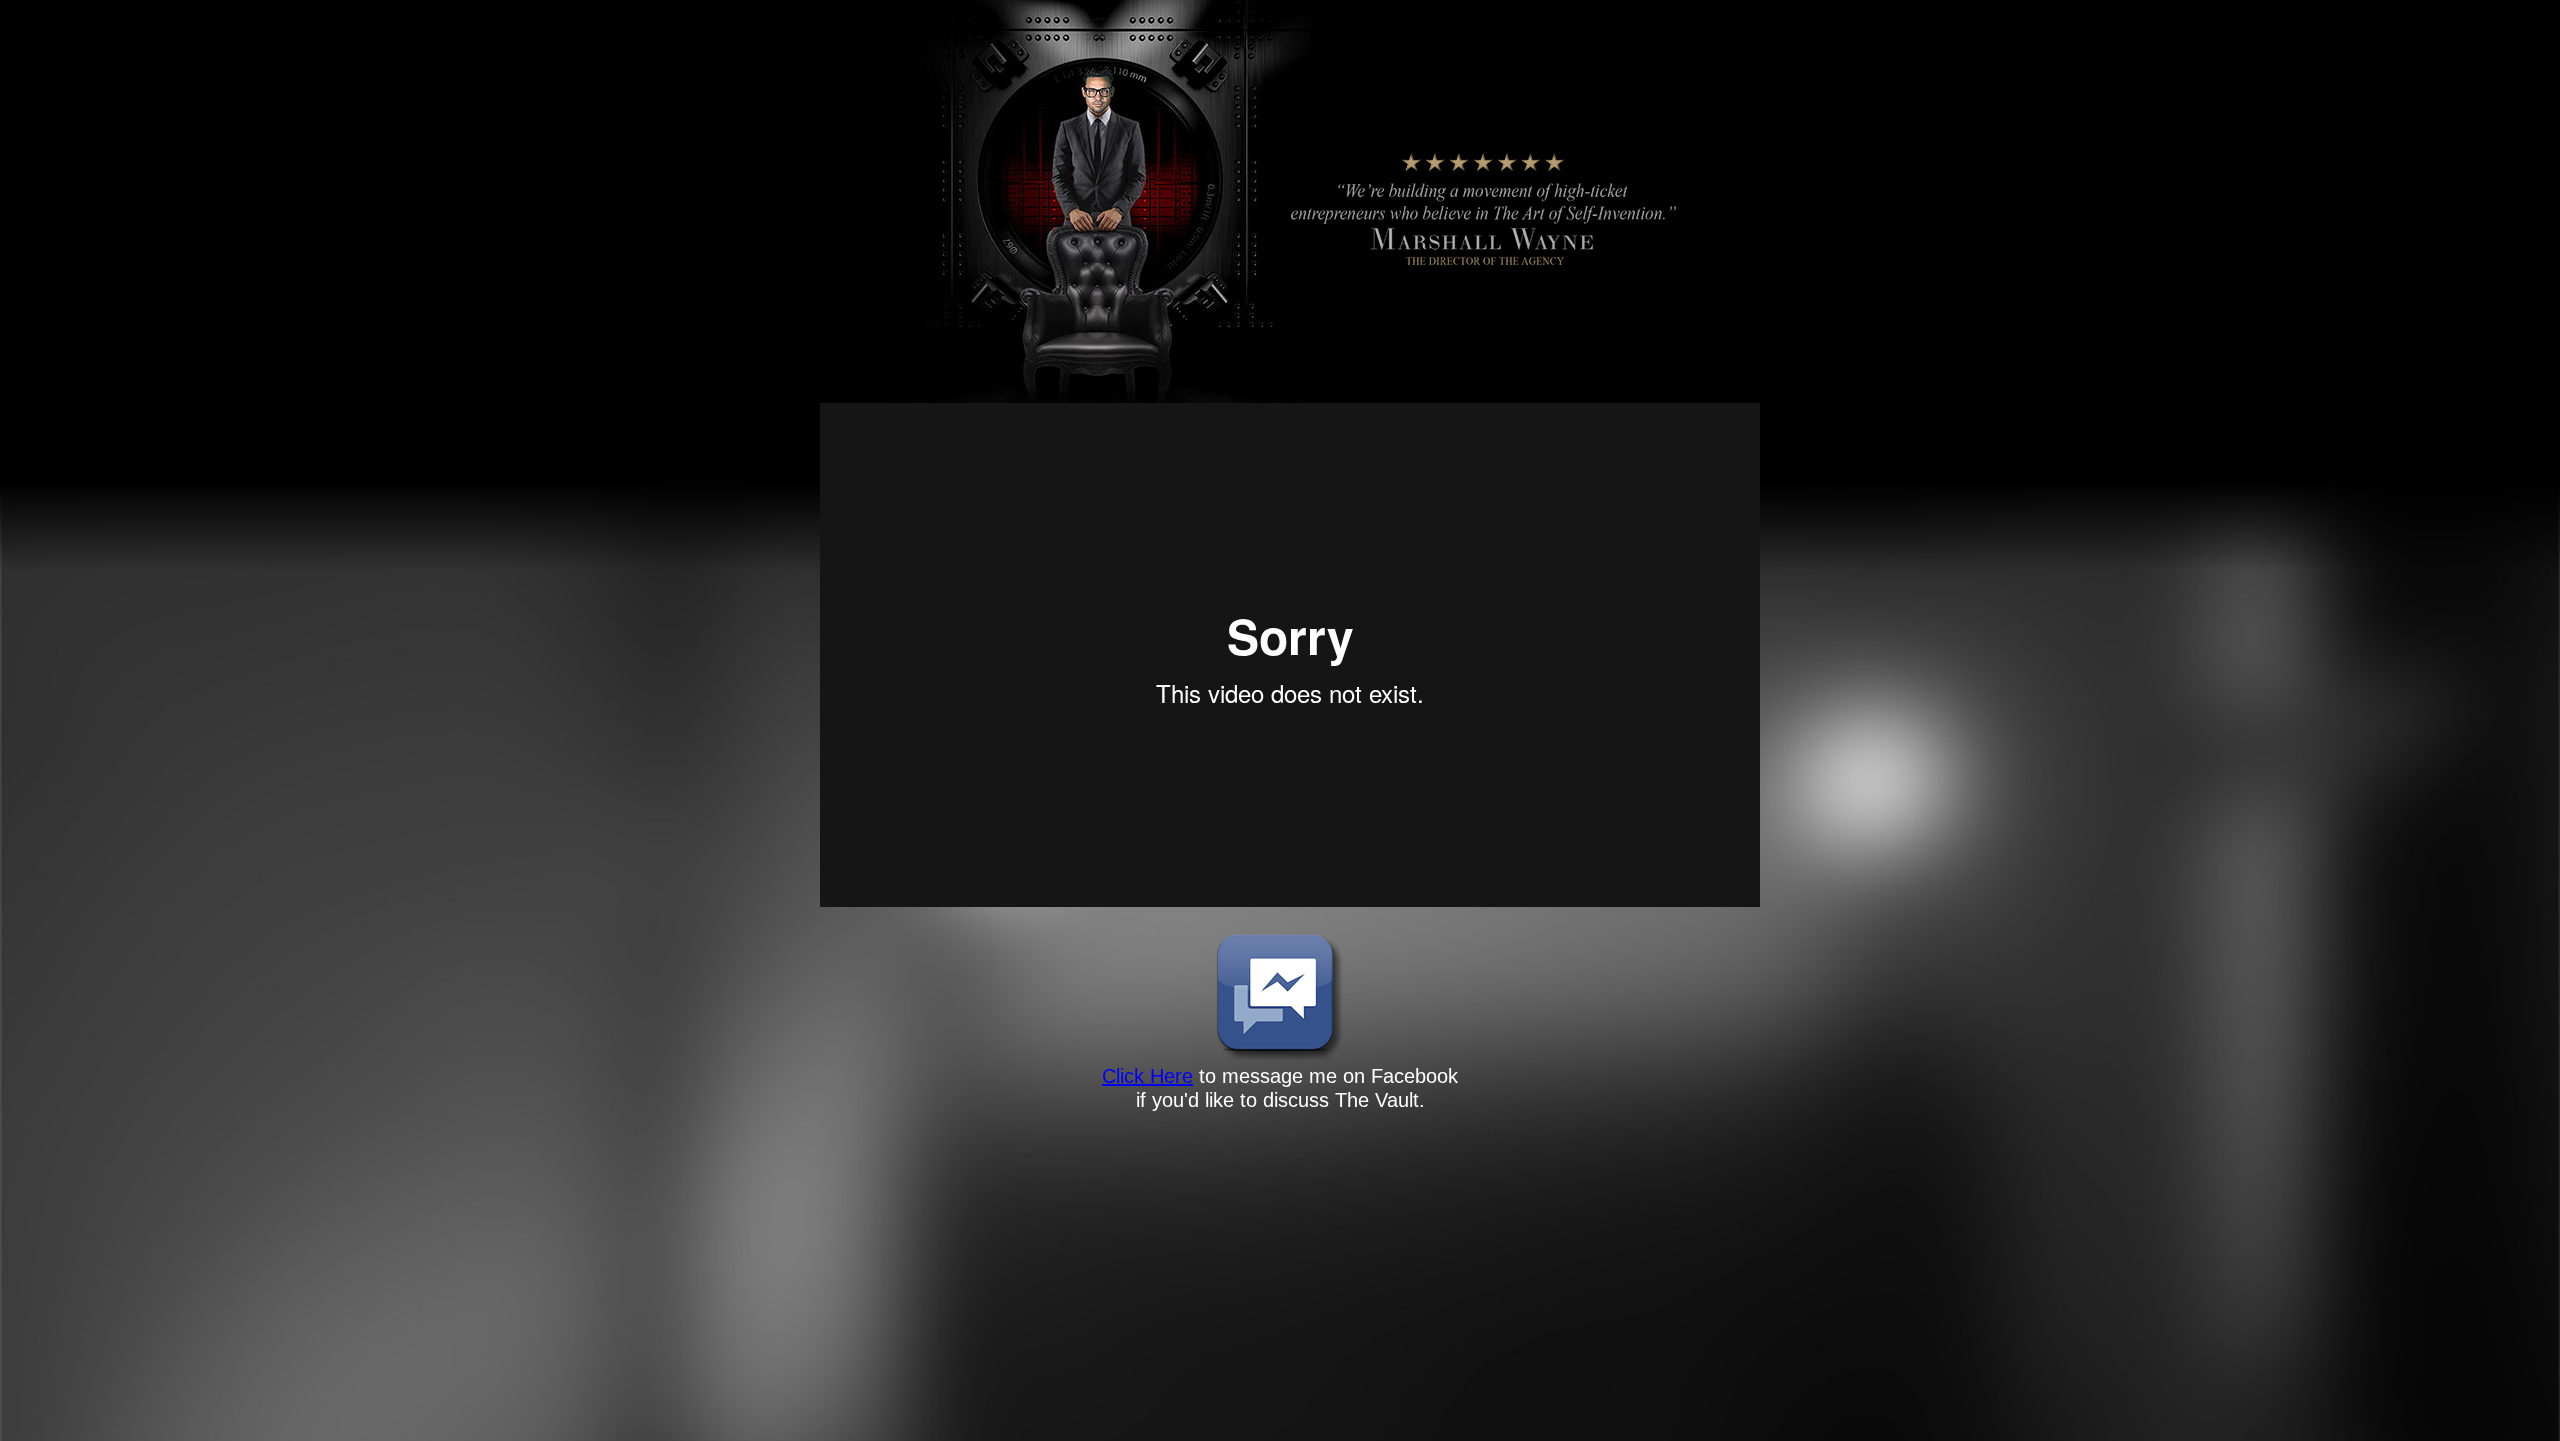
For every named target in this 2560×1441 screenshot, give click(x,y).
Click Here (1147, 1076)
